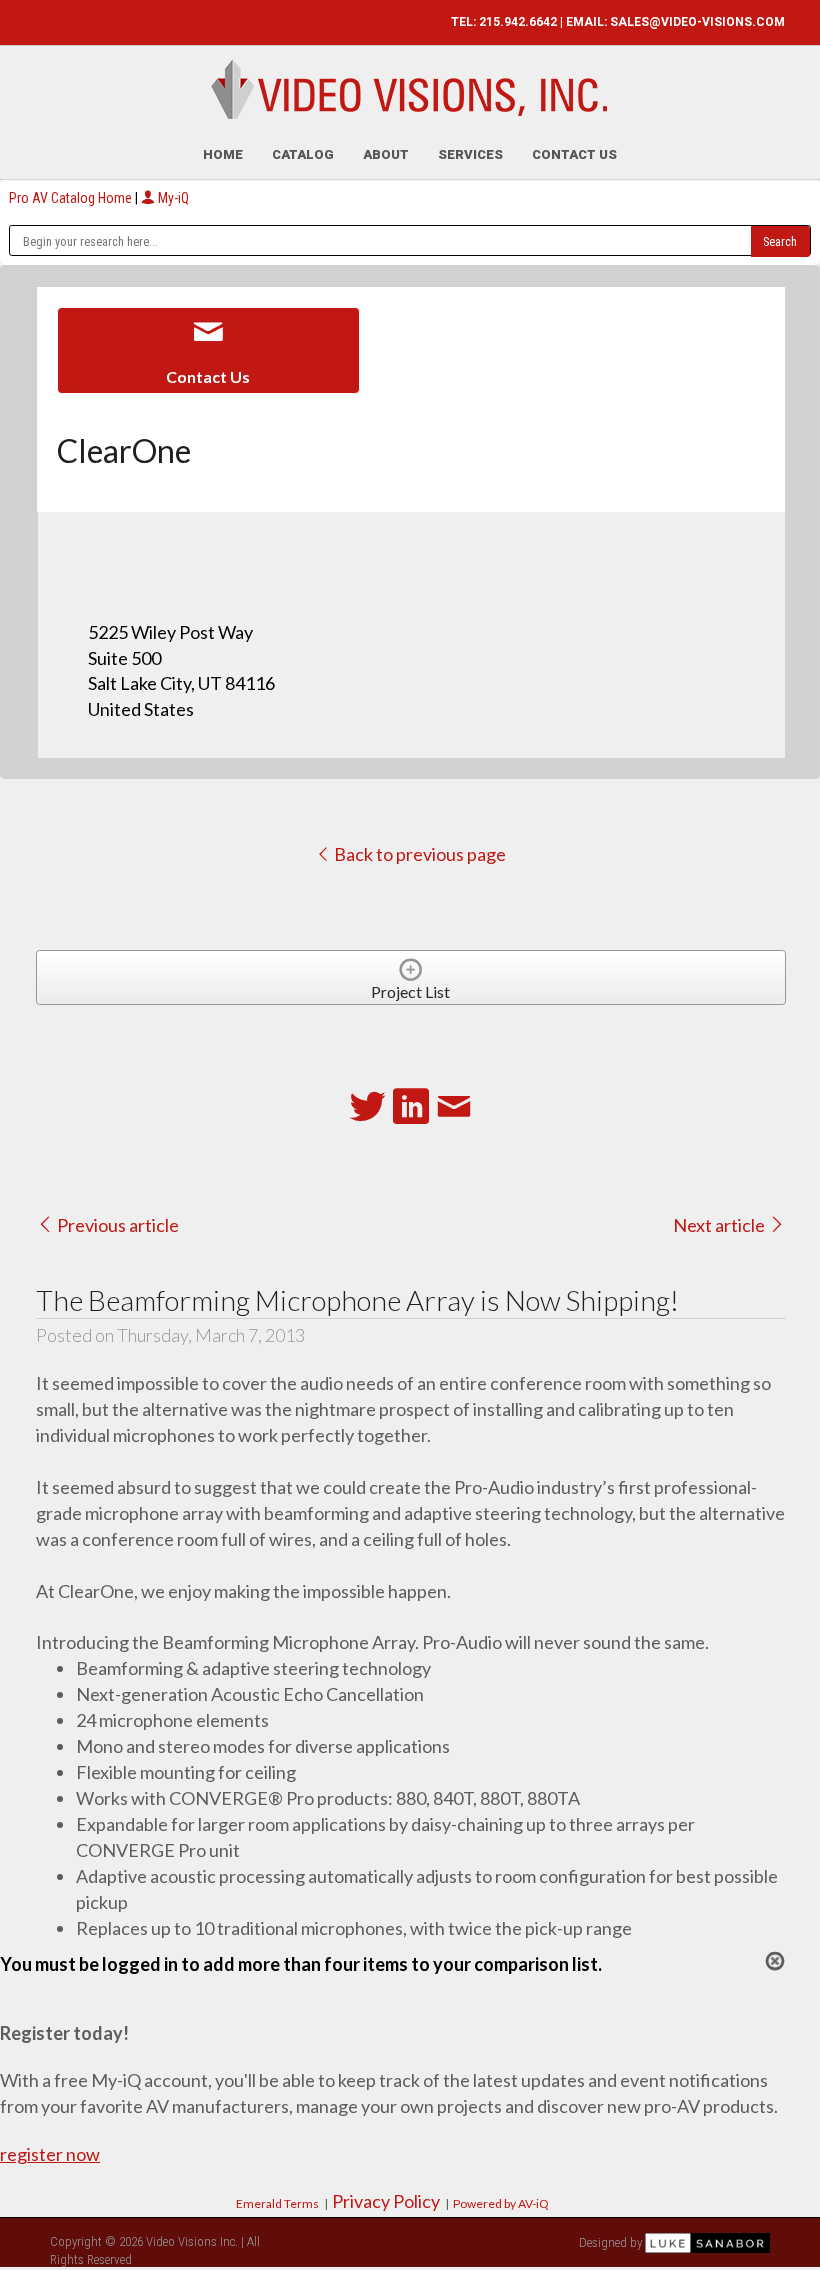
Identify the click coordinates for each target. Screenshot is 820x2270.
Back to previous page (418, 854)
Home (223, 154)
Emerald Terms (277, 2203)
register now (50, 2154)
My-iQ (172, 198)
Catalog (303, 154)
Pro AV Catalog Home (72, 198)
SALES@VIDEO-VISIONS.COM (697, 22)
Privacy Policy (386, 2201)
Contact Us (574, 154)
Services (470, 154)
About (386, 154)
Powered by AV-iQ (501, 2203)
